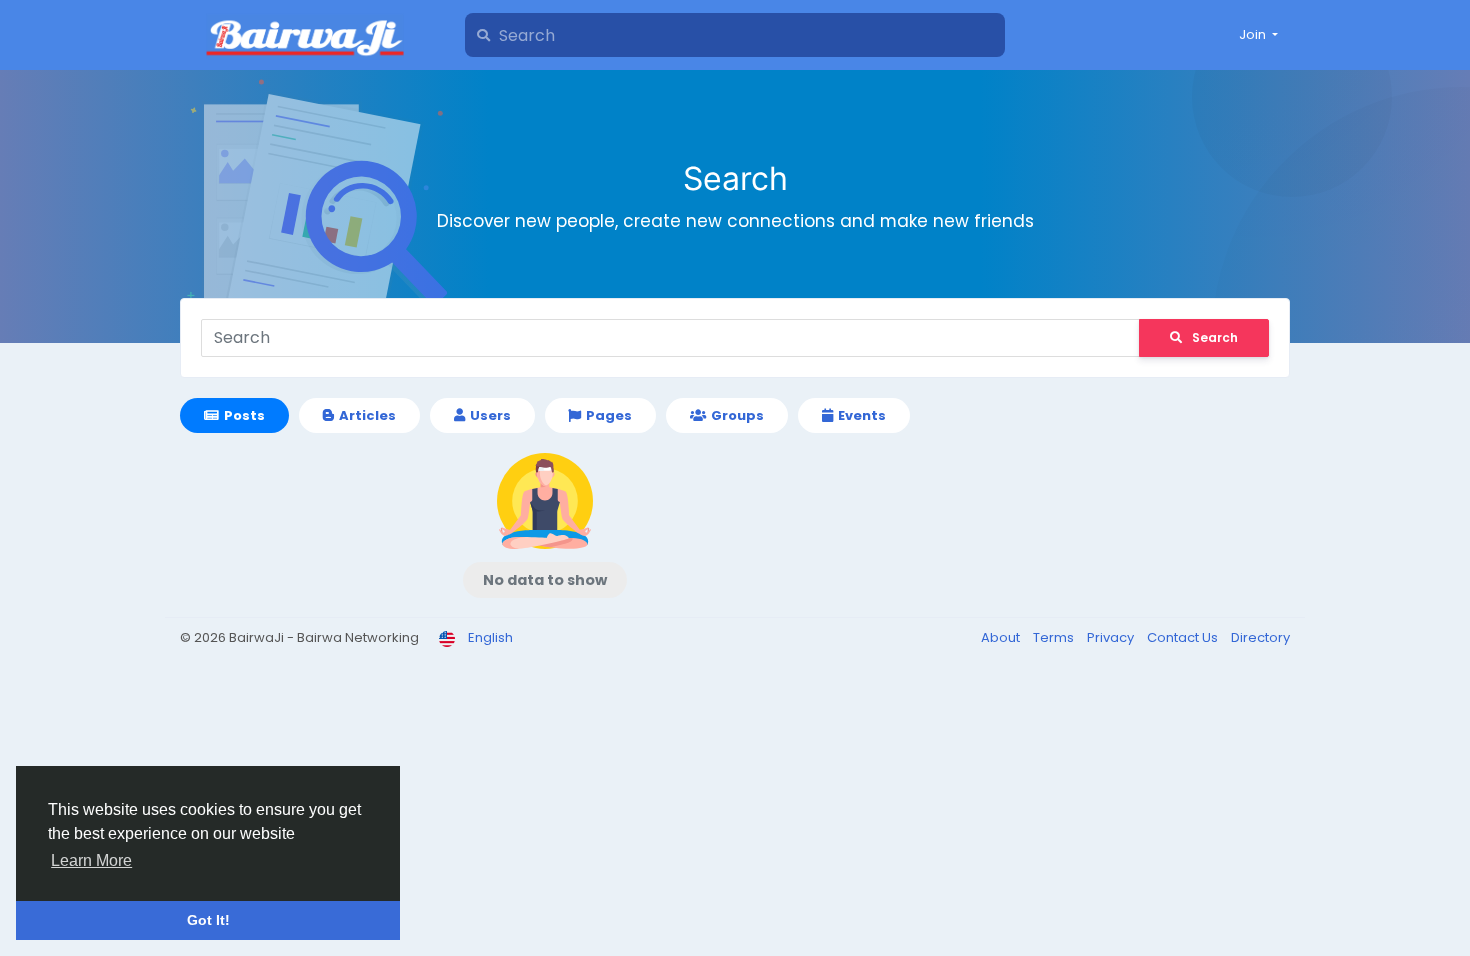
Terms (1055, 637)
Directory (1260, 637)
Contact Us (1184, 637)
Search (1215, 337)
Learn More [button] (91, 860)
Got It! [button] (208, 920)
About (1002, 637)
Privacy (1112, 637)
